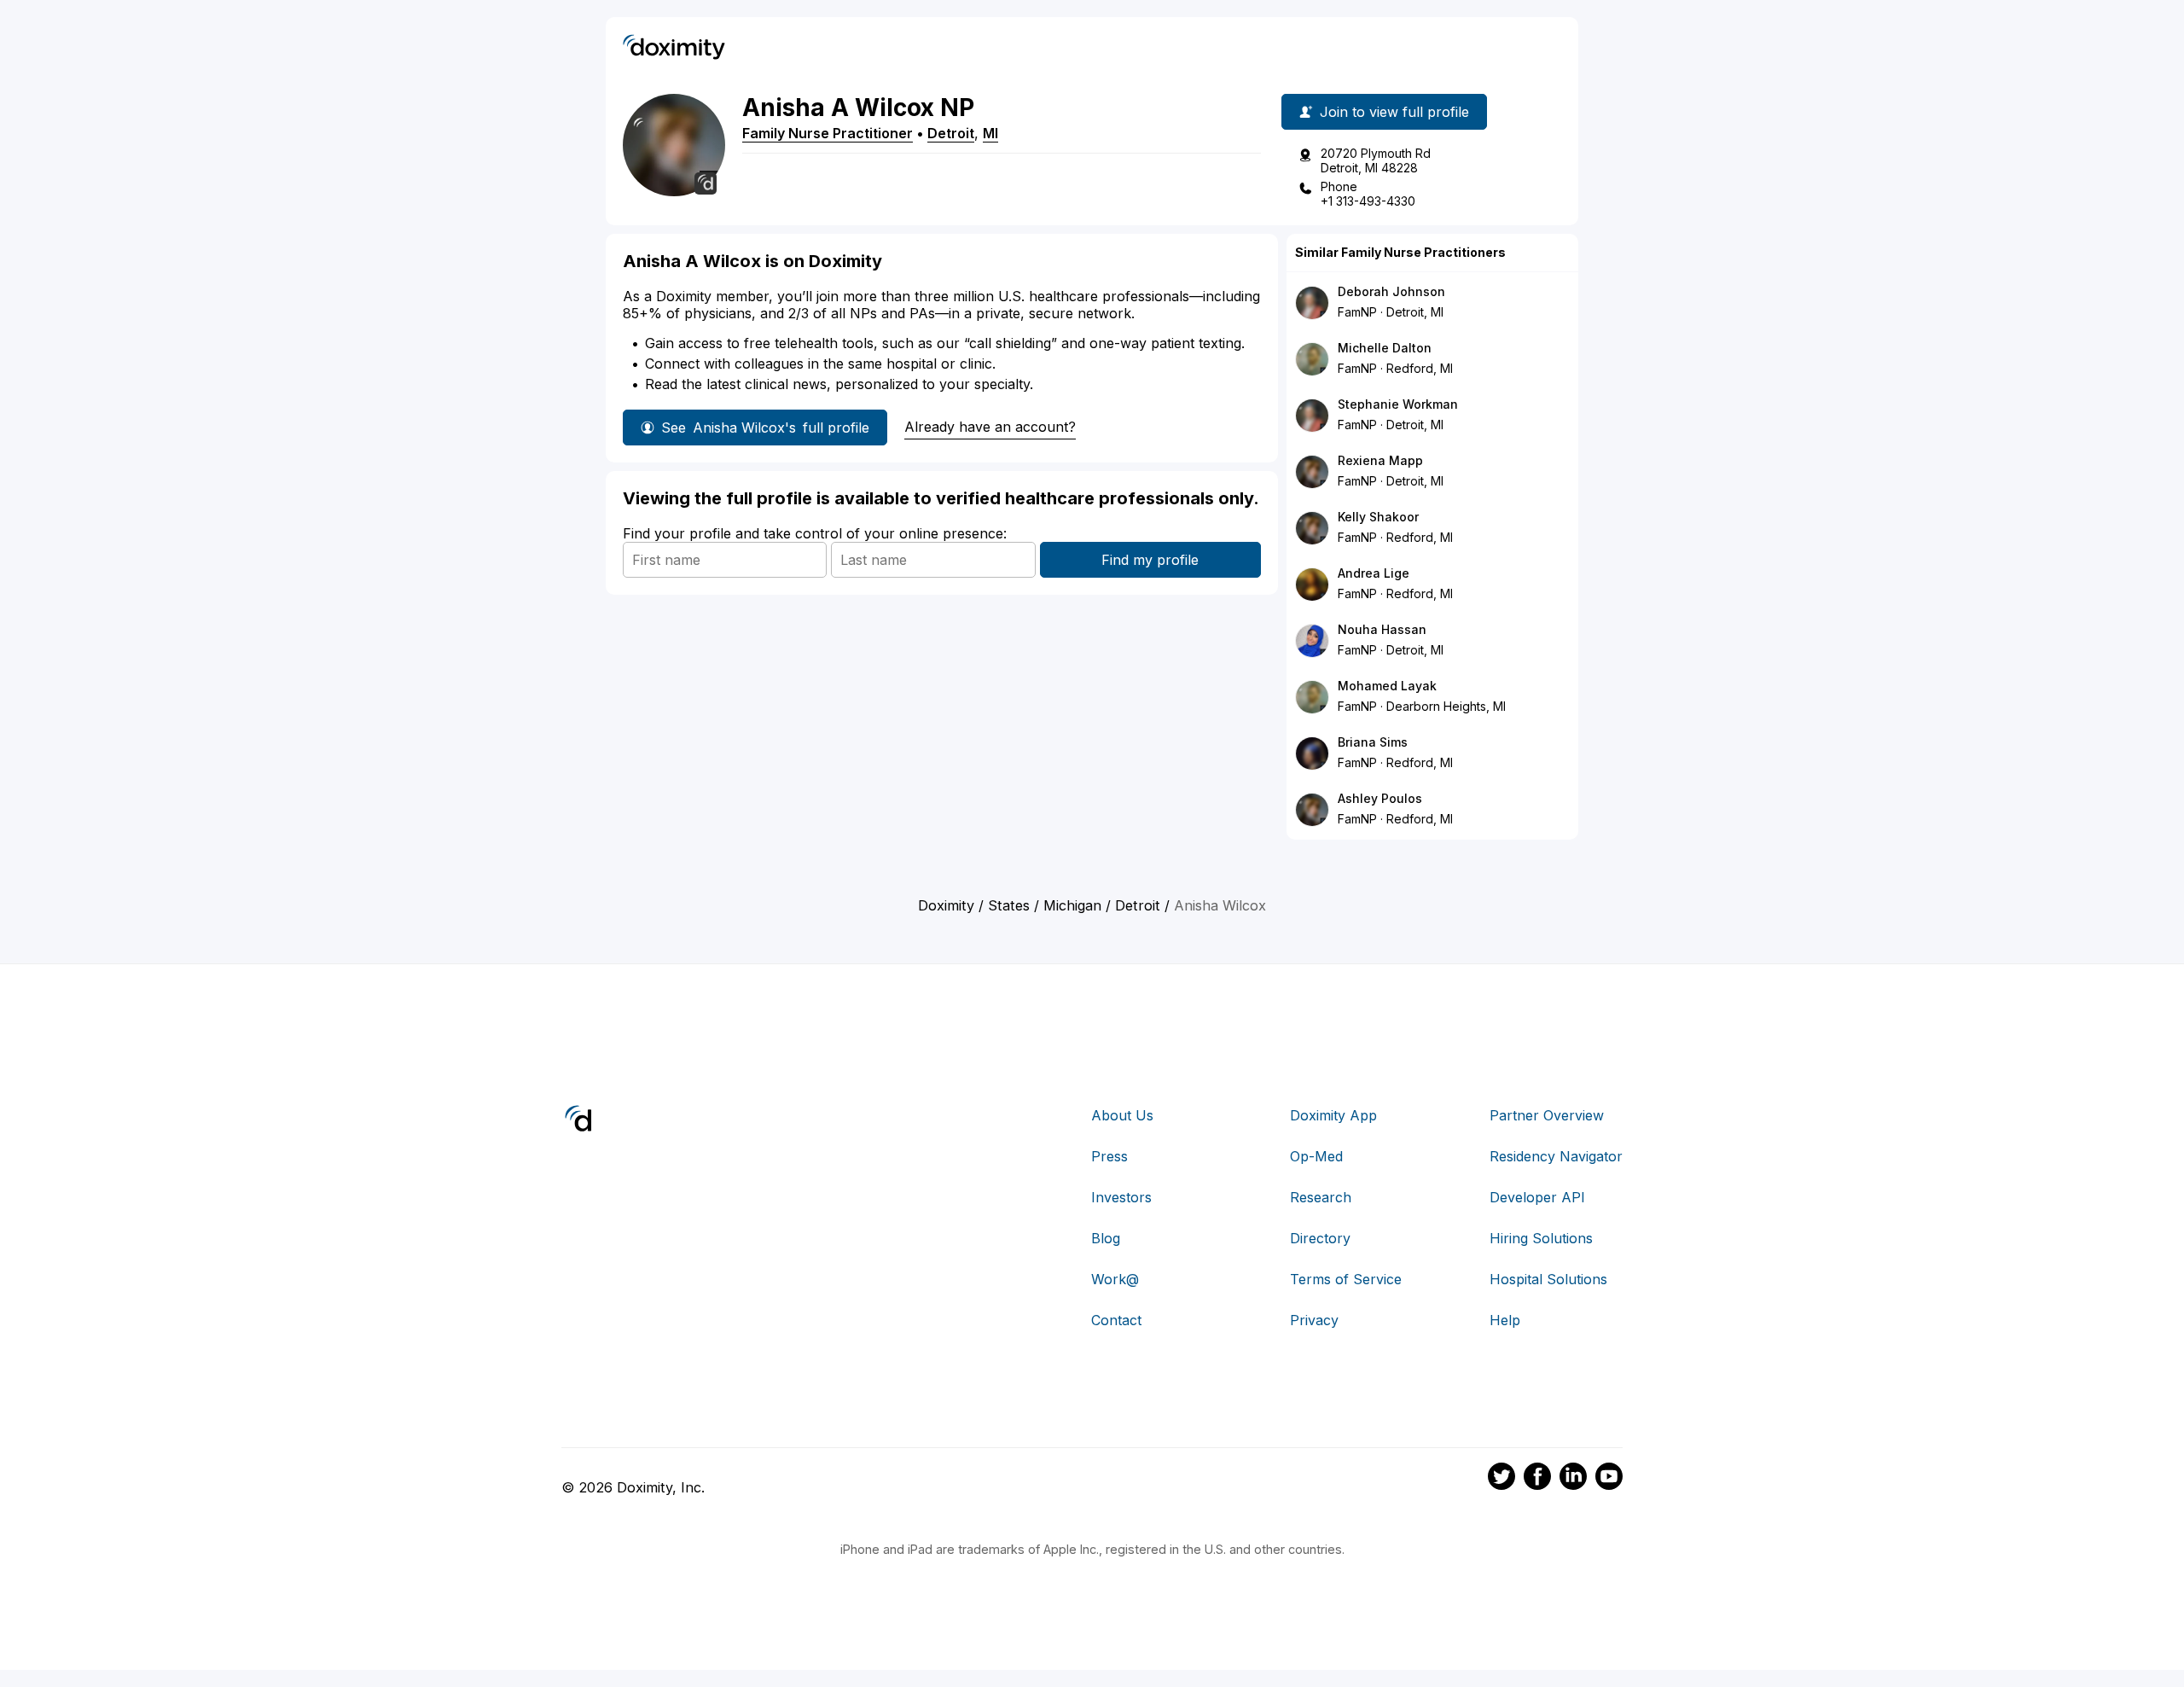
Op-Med (1316, 1156)
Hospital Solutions (1548, 1279)
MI (990, 133)
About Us (1122, 1115)
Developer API (1537, 1197)
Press (1109, 1156)
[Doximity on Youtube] (1609, 1479)
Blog (1106, 1238)
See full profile (765, 428)
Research (1321, 1197)
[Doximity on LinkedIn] (1573, 1479)
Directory (1320, 1238)
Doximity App (1333, 1115)
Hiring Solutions (1541, 1238)
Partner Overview (1547, 1115)
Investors (1121, 1197)
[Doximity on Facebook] (1537, 1479)
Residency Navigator (1556, 1156)
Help (1505, 1320)
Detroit (951, 133)
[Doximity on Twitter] (1501, 1479)
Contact (1116, 1320)
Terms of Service (1346, 1279)
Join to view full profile (1394, 112)
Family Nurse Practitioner (828, 133)
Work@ (1115, 1279)
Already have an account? (990, 427)
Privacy (1314, 1320)
